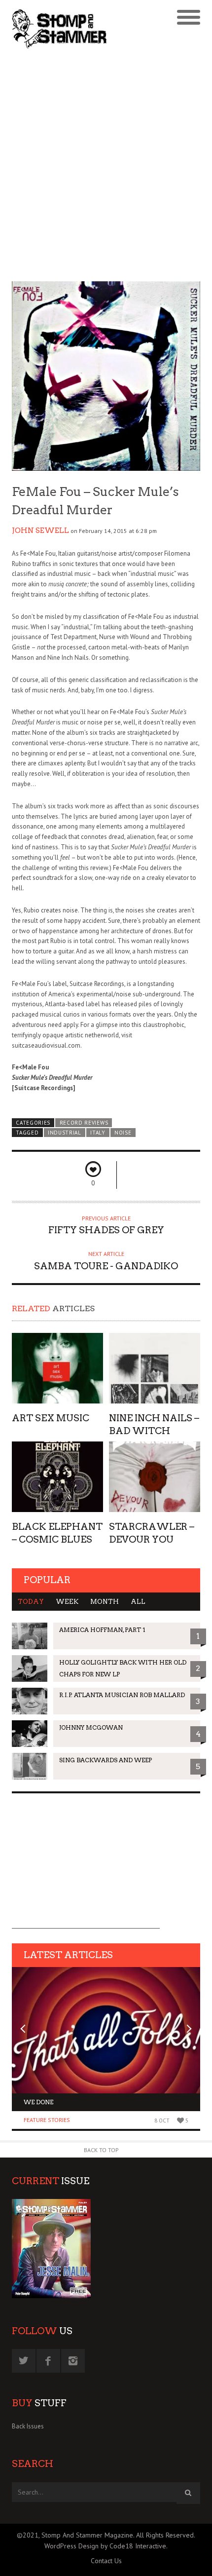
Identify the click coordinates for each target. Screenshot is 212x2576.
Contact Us (106, 2561)
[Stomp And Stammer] (83, 29)
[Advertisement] (106, 166)
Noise (123, 1133)
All (138, 1602)
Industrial (65, 1133)
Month (105, 1602)
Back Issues (28, 2426)
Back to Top (101, 2150)
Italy (98, 1133)
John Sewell (40, 530)
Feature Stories (47, 2120)
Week (67, 1602)
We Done (38, 2102)
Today (31, 1602)
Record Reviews (84, 1123)
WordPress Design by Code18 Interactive (105, 2546)
